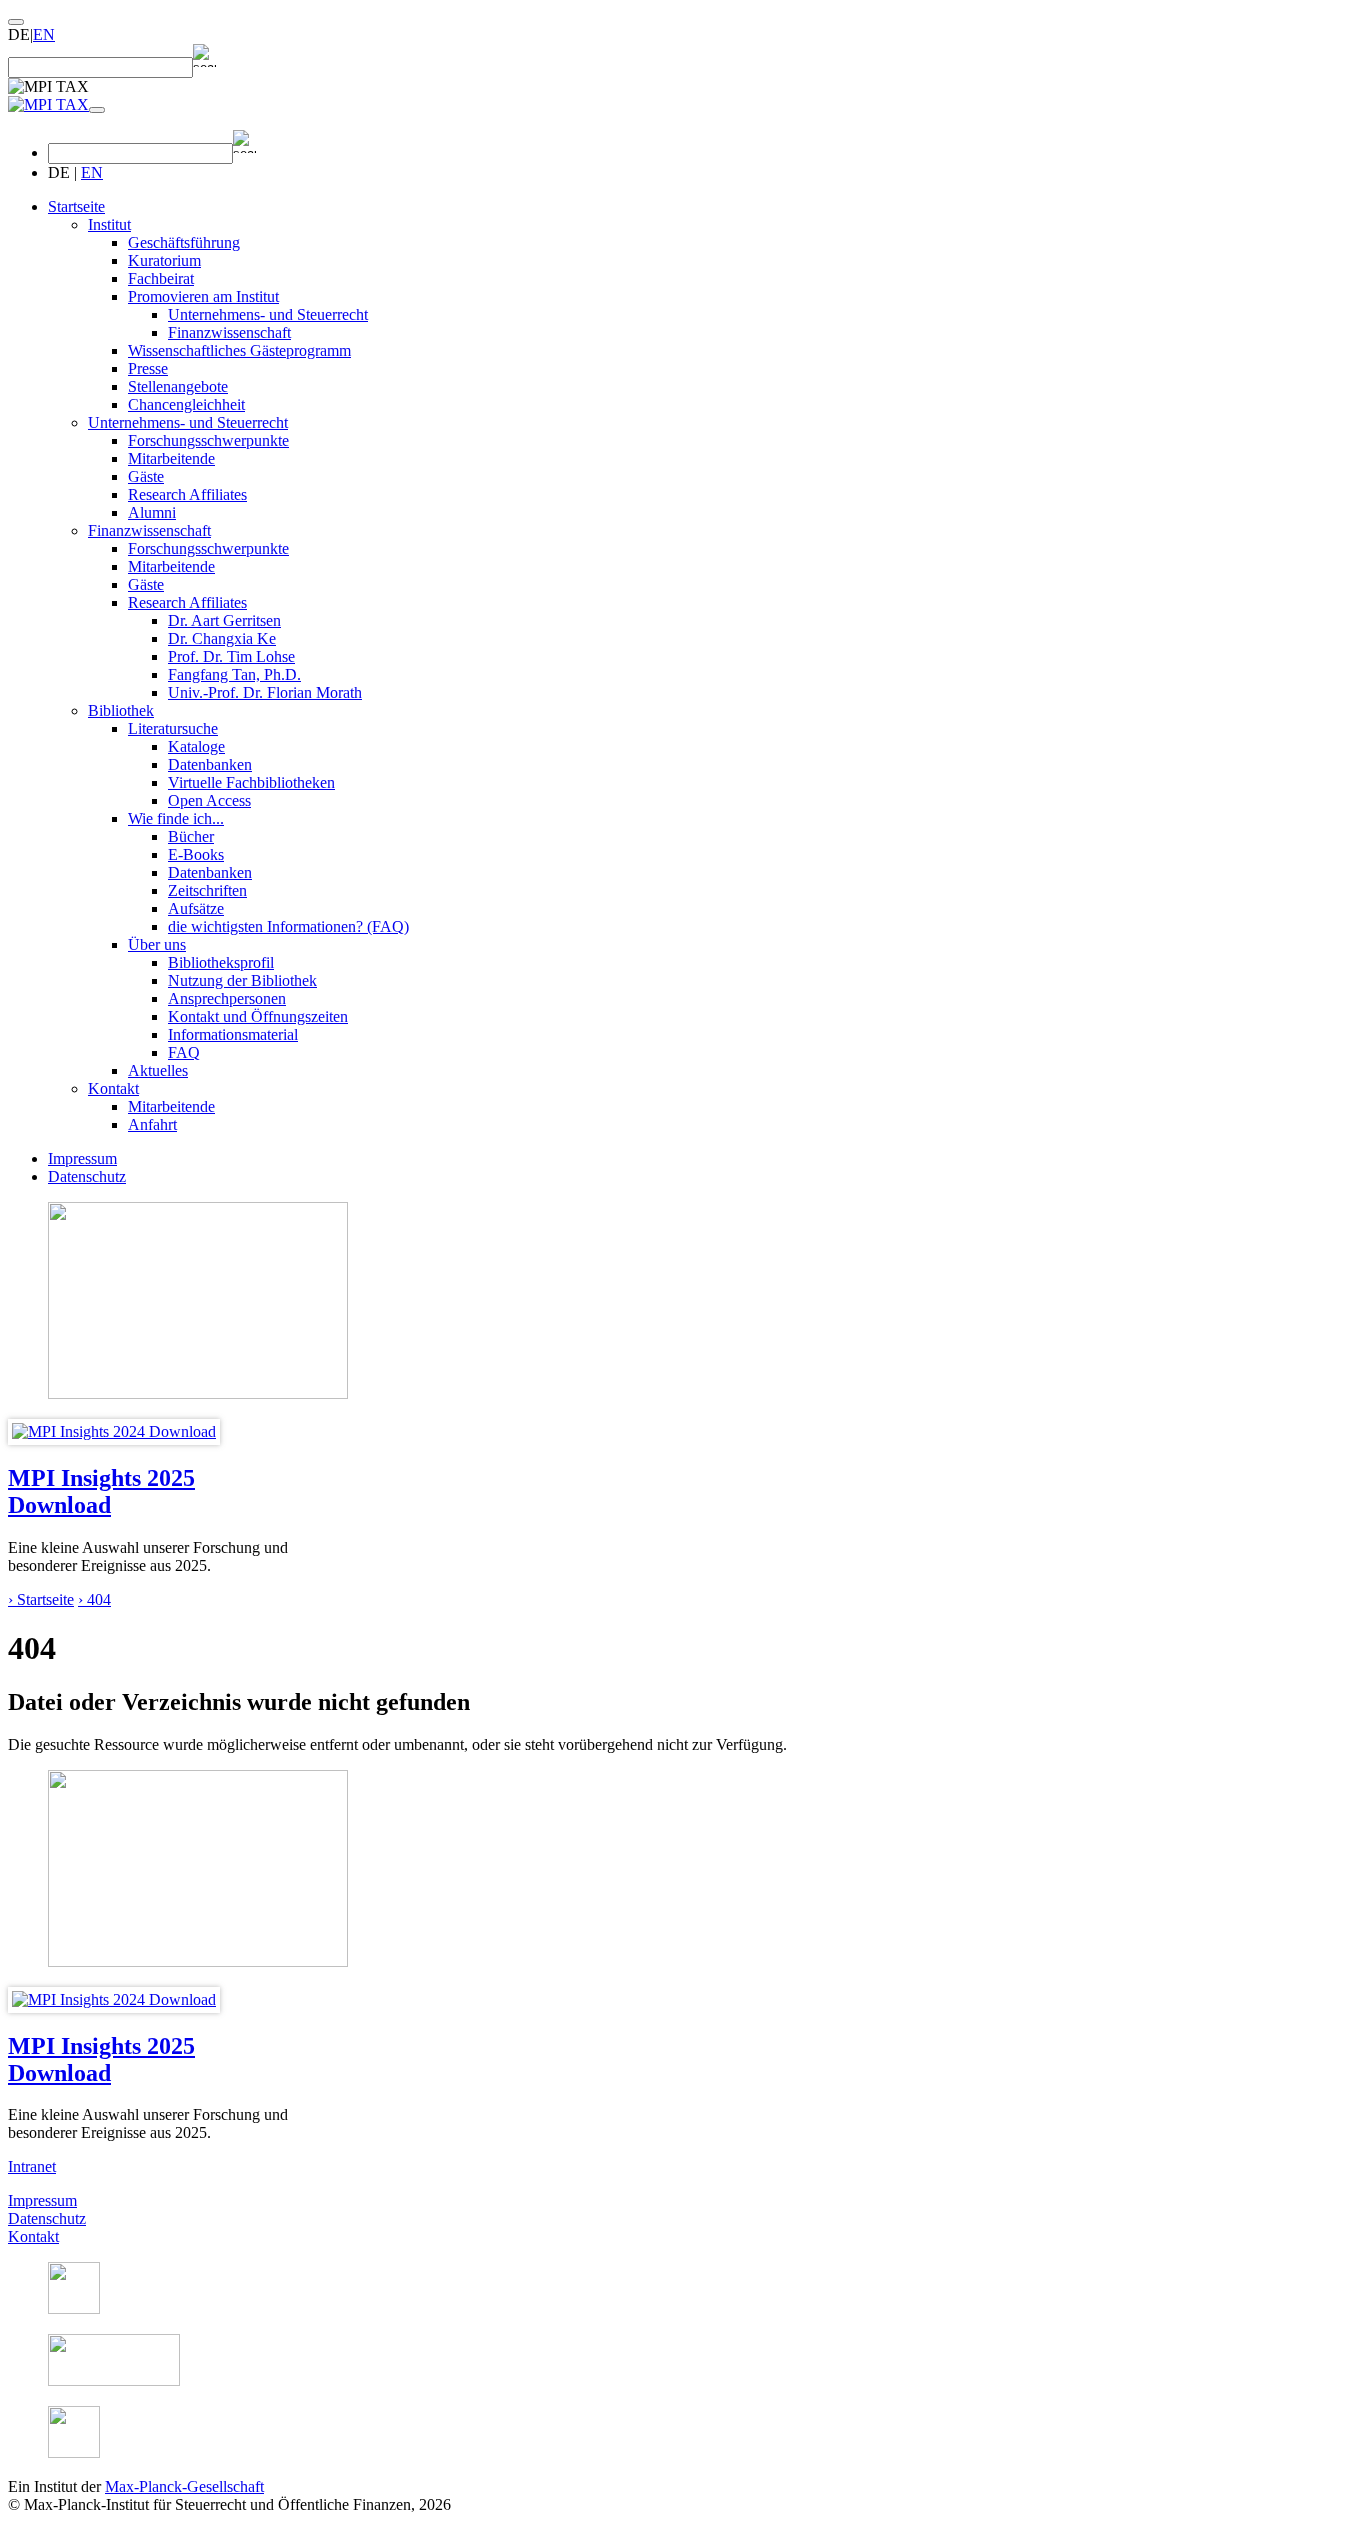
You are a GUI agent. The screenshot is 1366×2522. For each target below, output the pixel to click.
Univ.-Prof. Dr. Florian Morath (265, 692)
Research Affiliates (187, 494)
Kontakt (113, 1088)
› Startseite (41, 1599)
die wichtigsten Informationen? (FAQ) (288, 926)
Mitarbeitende (171, 458)
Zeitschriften (207, 890)
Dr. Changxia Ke (222, 638)
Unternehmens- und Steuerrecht (268, 314)
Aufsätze (196, 908)
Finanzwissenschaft (229, 332)
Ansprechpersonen (227, 998)
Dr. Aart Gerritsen (224, 620)
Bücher (191, 836)
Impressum (82, 1158)
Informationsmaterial (233, 1034)
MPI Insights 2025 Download (101, 1491)
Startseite (76, 206)
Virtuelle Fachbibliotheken (251, 782)
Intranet (32, 2166)
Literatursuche (173, 728)
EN (44, 34)
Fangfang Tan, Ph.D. (234, 674)
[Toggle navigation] (97, 110)
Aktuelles (158, 1070)
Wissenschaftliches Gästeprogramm (239, 350)
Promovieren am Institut (203, 296)
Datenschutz (87, 1176)
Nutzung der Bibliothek (242, 980)
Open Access (209, 800)
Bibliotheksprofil (221, 962)
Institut (109, 224)
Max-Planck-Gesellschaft (184, 2486)
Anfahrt (152, 1124)
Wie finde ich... (176, 818)
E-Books (196, 854)
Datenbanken (210, 764)
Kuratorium (164, 260)
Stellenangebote (178, 386)
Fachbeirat (161, 278)
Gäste (146, 476)
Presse (148, 368)
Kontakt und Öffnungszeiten (258, 1016)
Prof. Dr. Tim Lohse (231, 656)
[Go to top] (16, 22)
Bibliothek (121, 710)
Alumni (152, 512)
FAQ (184, 1052)
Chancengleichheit (186, 404)
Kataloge (196, 746)
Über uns (157, 944)
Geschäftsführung (184, 242)
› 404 (94, 1599)
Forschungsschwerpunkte (208, 440)
